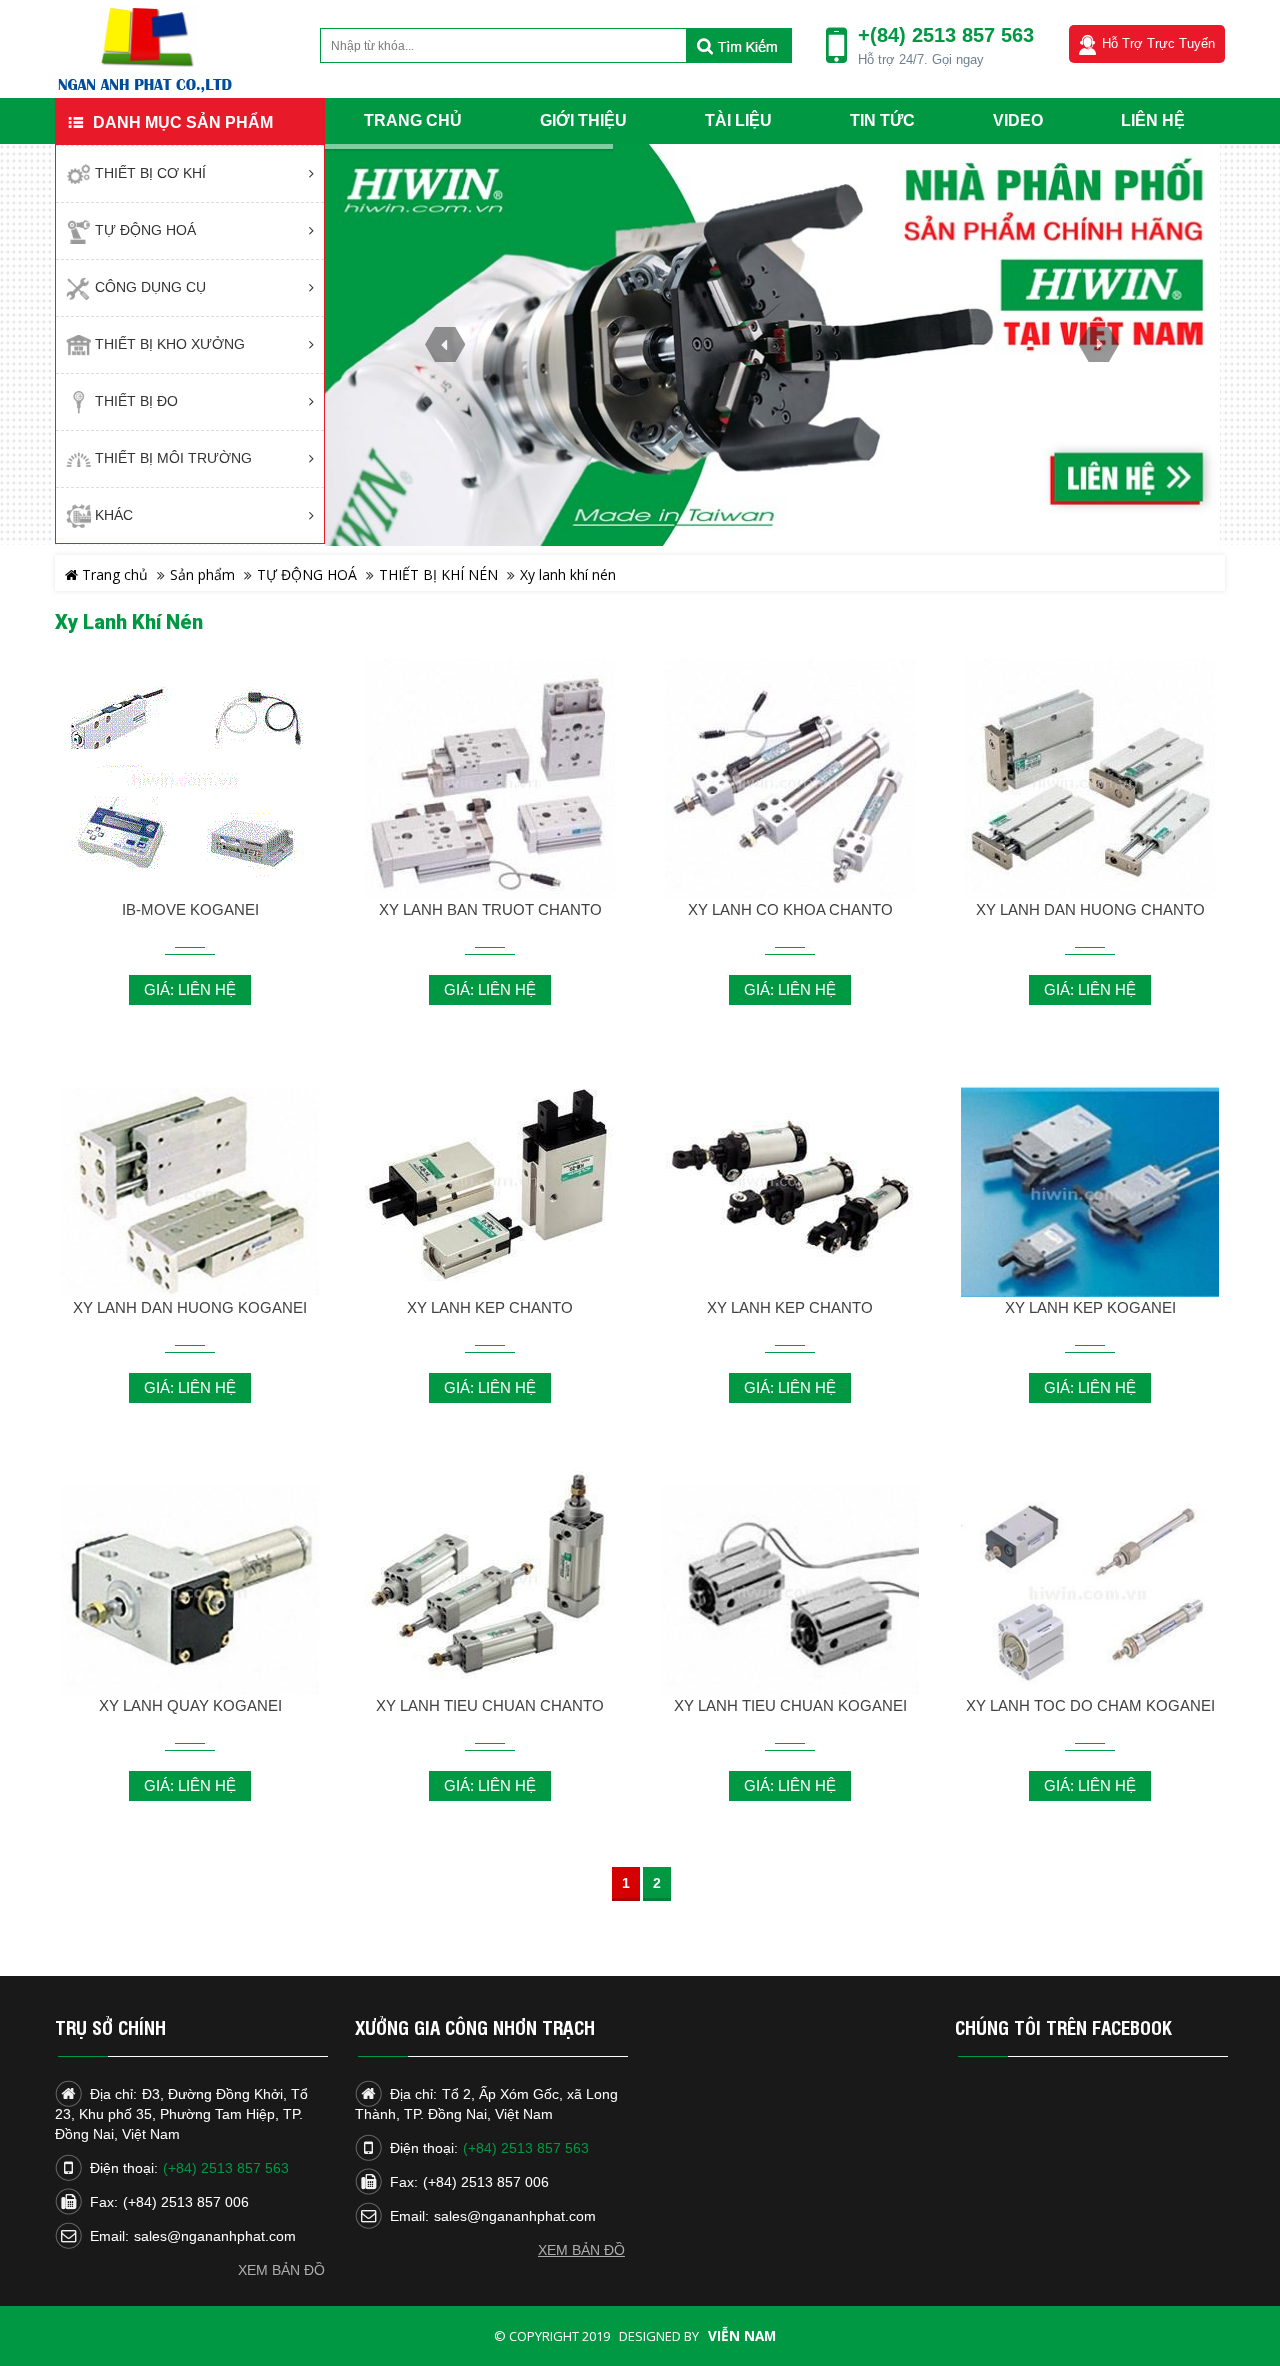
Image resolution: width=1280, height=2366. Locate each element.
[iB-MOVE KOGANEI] (190, 781)
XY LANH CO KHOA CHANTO (790, 909)
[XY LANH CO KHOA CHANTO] (790, 784)
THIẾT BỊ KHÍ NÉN (438, 574)
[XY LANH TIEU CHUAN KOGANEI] (790, 1593)
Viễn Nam (742, 2336)
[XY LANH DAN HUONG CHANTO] (1090, 784)
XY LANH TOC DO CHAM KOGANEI (1090, 1705)
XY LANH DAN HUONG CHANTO (1090, 909)
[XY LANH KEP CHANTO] (490, 1182)
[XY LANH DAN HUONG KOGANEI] (190, 1195)
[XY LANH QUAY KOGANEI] (190, 1593)
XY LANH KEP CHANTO (490, 1307)
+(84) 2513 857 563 (946, 35)
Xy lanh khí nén (568, 574)
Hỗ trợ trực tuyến (1158, 43)
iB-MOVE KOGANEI (190, 909)
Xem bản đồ (281, 2270)
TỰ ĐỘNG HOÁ (307, 574)
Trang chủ (113, 574)
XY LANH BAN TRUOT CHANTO (490, 909)
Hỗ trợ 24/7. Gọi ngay (921, 59)
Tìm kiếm (738, 45)
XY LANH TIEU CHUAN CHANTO (490, 1705)
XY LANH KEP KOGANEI (1090, 1307)
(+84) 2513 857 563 (226, 2168)
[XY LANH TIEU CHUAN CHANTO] (490, 1580)
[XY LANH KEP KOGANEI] (1090, 1195)
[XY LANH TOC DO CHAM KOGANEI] (1090, 1593)
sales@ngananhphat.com (215, 2236)
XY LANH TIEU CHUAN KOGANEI (790, 1705)
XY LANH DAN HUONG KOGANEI (190, 1307)
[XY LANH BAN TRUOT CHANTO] (490, 784)
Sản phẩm (202, 574)
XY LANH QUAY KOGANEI (190, 1705)
